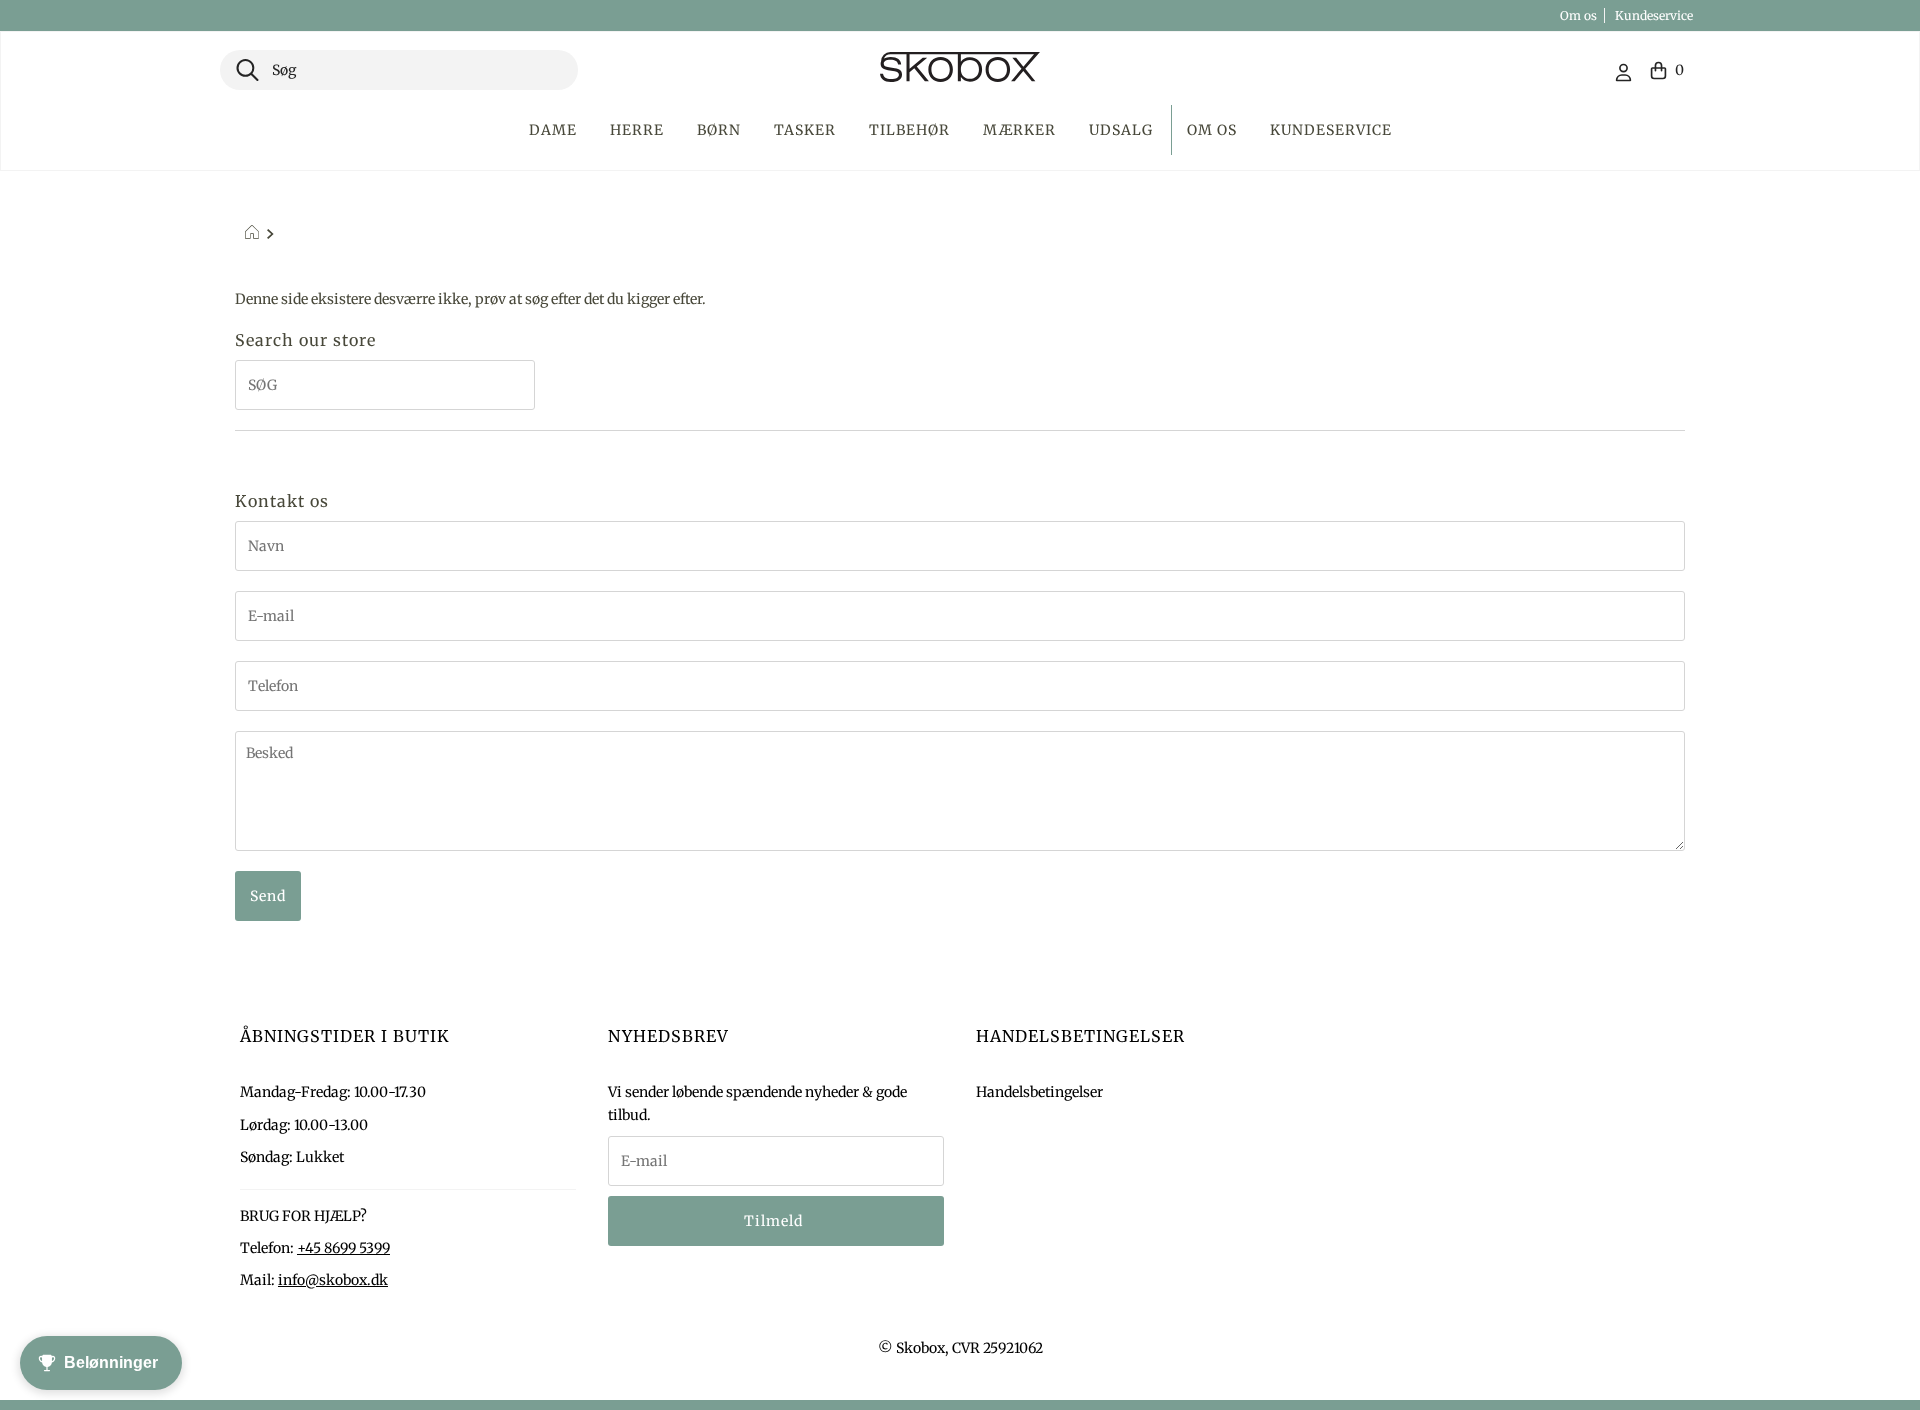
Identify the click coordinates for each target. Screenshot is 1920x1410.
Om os (1578, 15)
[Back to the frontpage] (254, 235)
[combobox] (399, 70)
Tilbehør (909, 130)
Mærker (1019, 130)
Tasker (805, 130)
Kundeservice (1654, 15)
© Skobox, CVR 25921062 (960, 1348)
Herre (637, 130)
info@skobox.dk (333, 1280)
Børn (719, 130)
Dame (553, 130)
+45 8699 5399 (343, 1248)
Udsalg (1121, 130)
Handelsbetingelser (1039, 1092)
